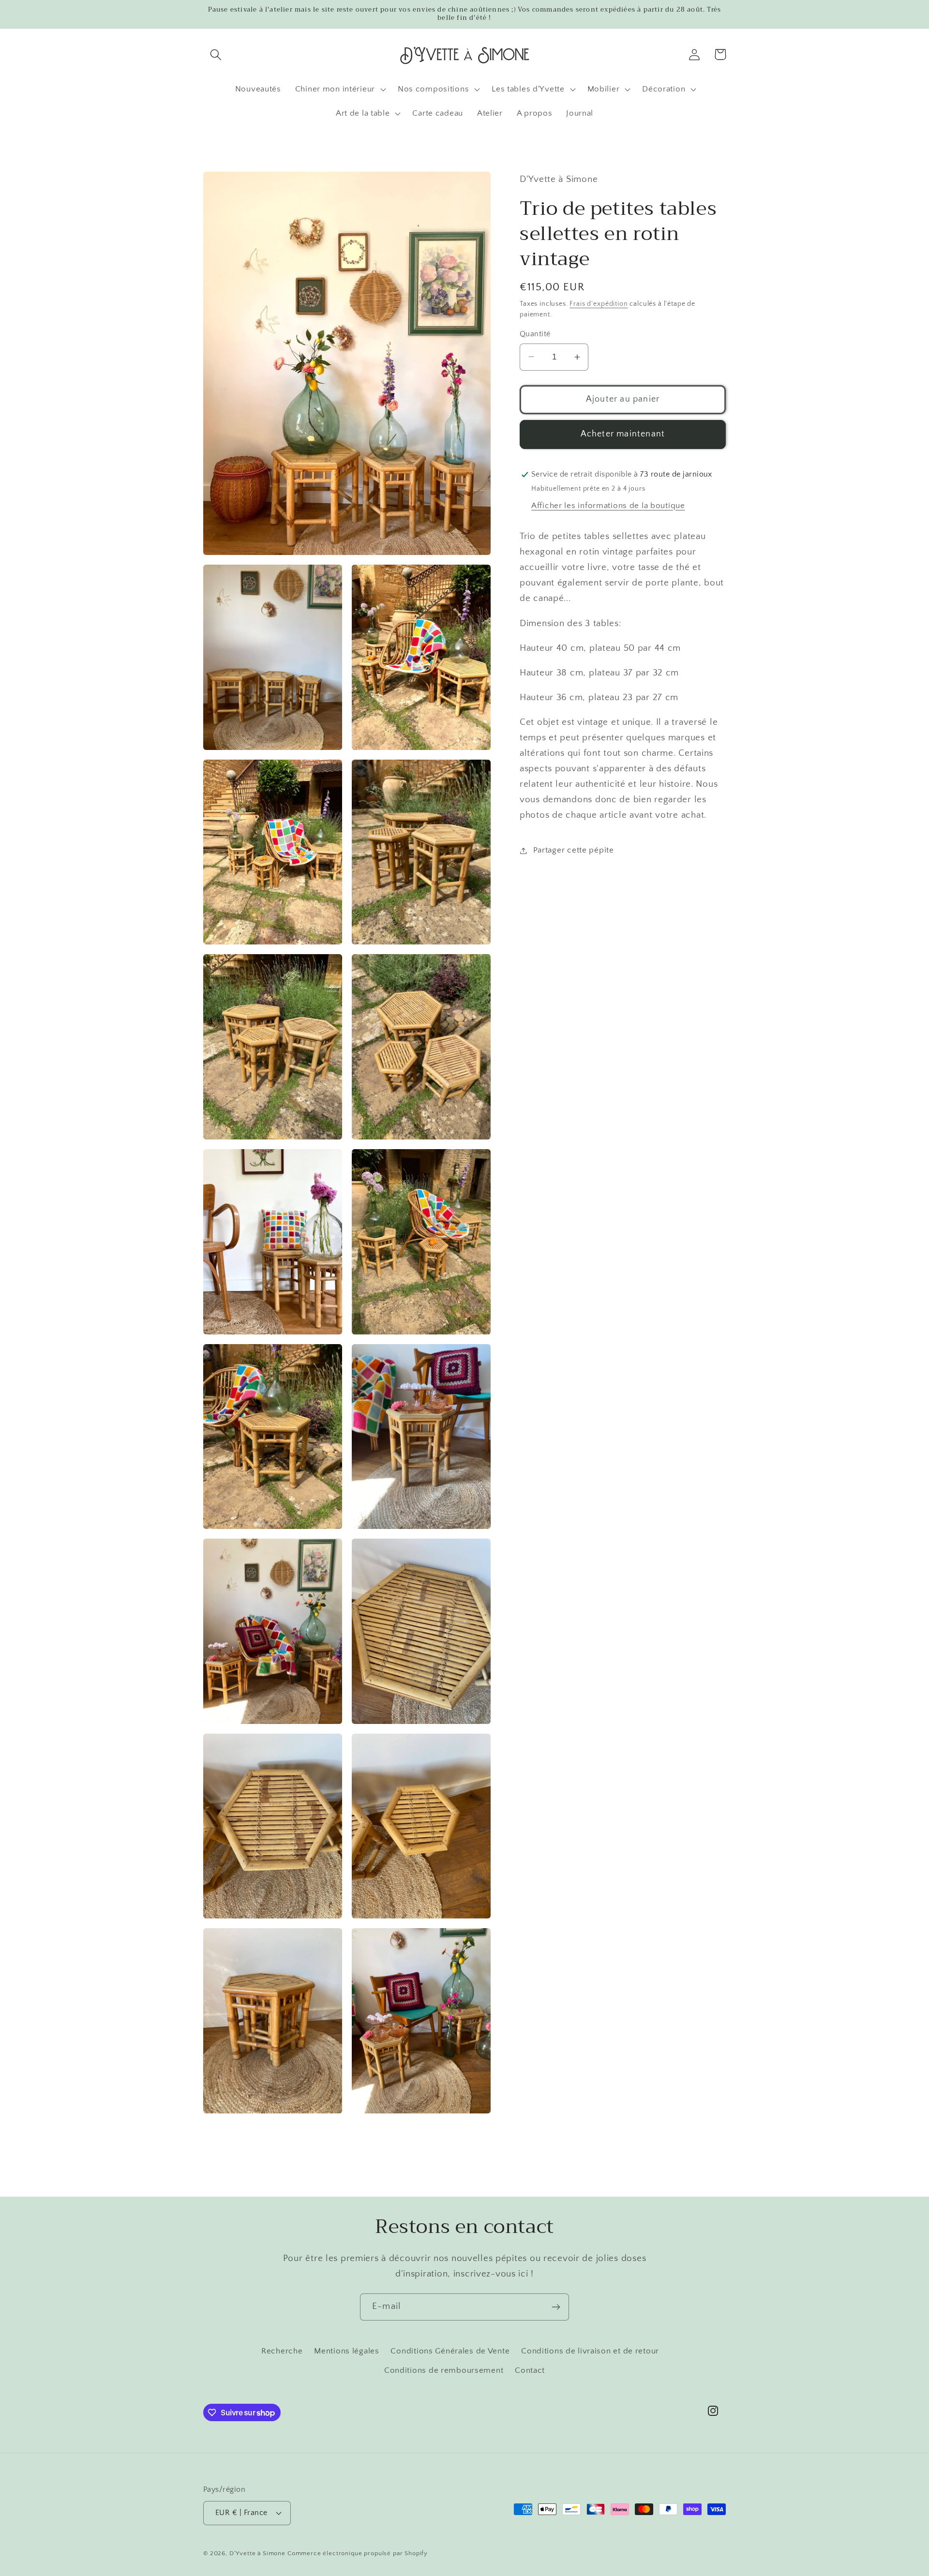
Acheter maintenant (623, 434)
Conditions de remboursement (444, 2370)
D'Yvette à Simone (257, 2553)
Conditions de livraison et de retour (590, 2351)
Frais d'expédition (599, 304)
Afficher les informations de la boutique (608, 506)
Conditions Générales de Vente (450, 2351)
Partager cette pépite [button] (574, 850)
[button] (216, 54)
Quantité (535, 334)
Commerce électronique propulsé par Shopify (358, 2553)
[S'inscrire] (556, 2307)
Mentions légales (347, 2351)
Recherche (282, 2351)
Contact (530, 2370)
